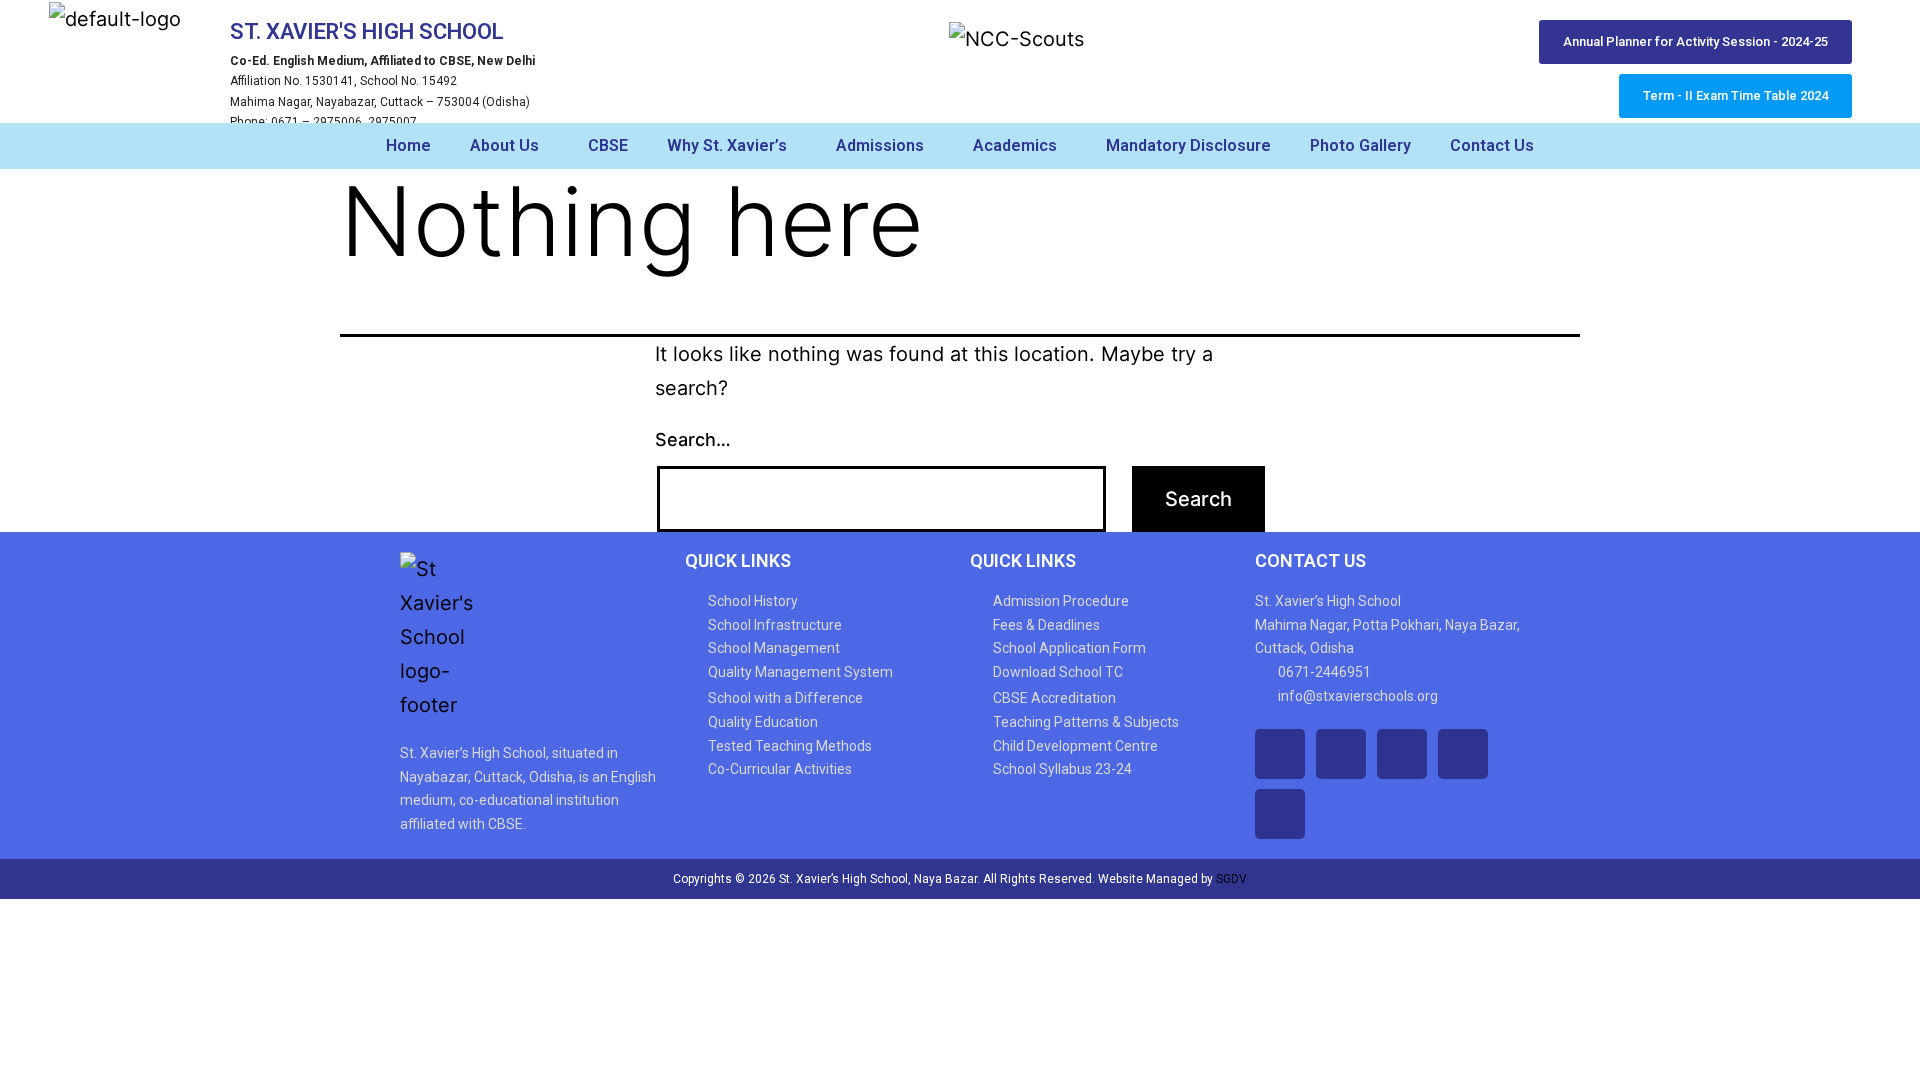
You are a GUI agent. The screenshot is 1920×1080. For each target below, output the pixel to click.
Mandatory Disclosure (1188, 145)
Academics (1015, 145)
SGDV (1231, 879)
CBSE (608, 145)
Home (408, 145)
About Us (504, 145)
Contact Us (1492, 145)
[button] (509, 146)
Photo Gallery (1360, 145)
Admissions (880, 145)
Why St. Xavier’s (727, 145)
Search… (693, 439)
